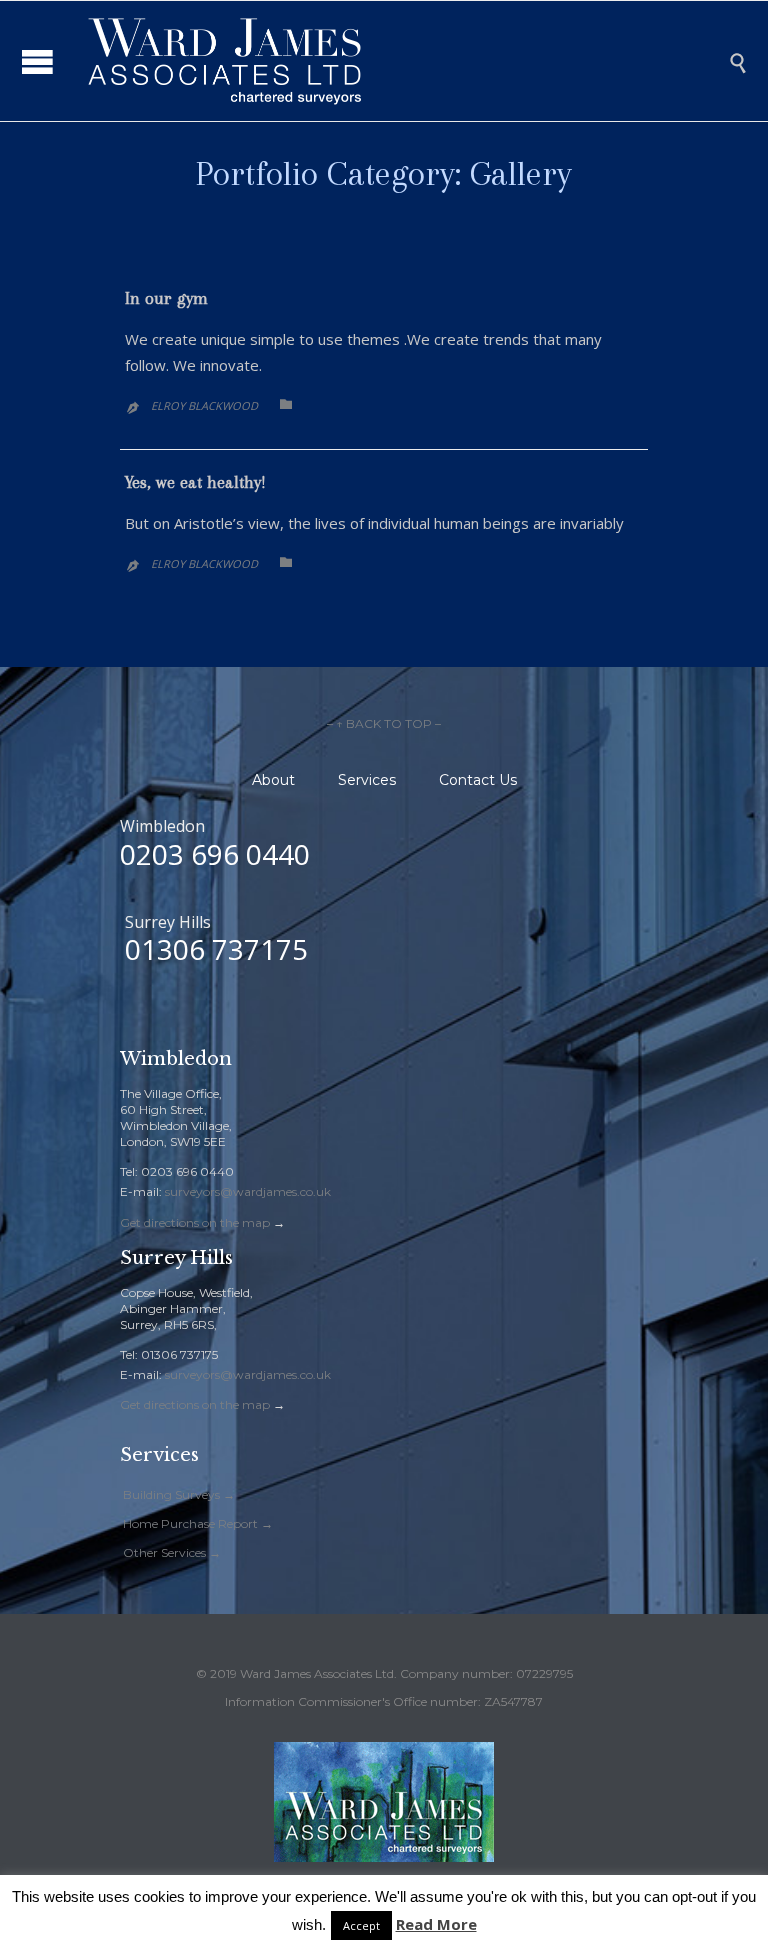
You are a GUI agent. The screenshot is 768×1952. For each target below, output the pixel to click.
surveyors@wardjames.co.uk (248, 1191)
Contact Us (478, 780)
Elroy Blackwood (204, 405)
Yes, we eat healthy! (195, 482)
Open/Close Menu (37, 61)
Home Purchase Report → (198, 1523)
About (273, 780)
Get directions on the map (195, 1222)
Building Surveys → (179, 1494)
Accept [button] (361, 1925)
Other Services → (172, 1552)
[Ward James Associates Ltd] (399, 61)
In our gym (166, 298)
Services (367, 780)
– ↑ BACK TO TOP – (384, 723)
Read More (436, 1924)
